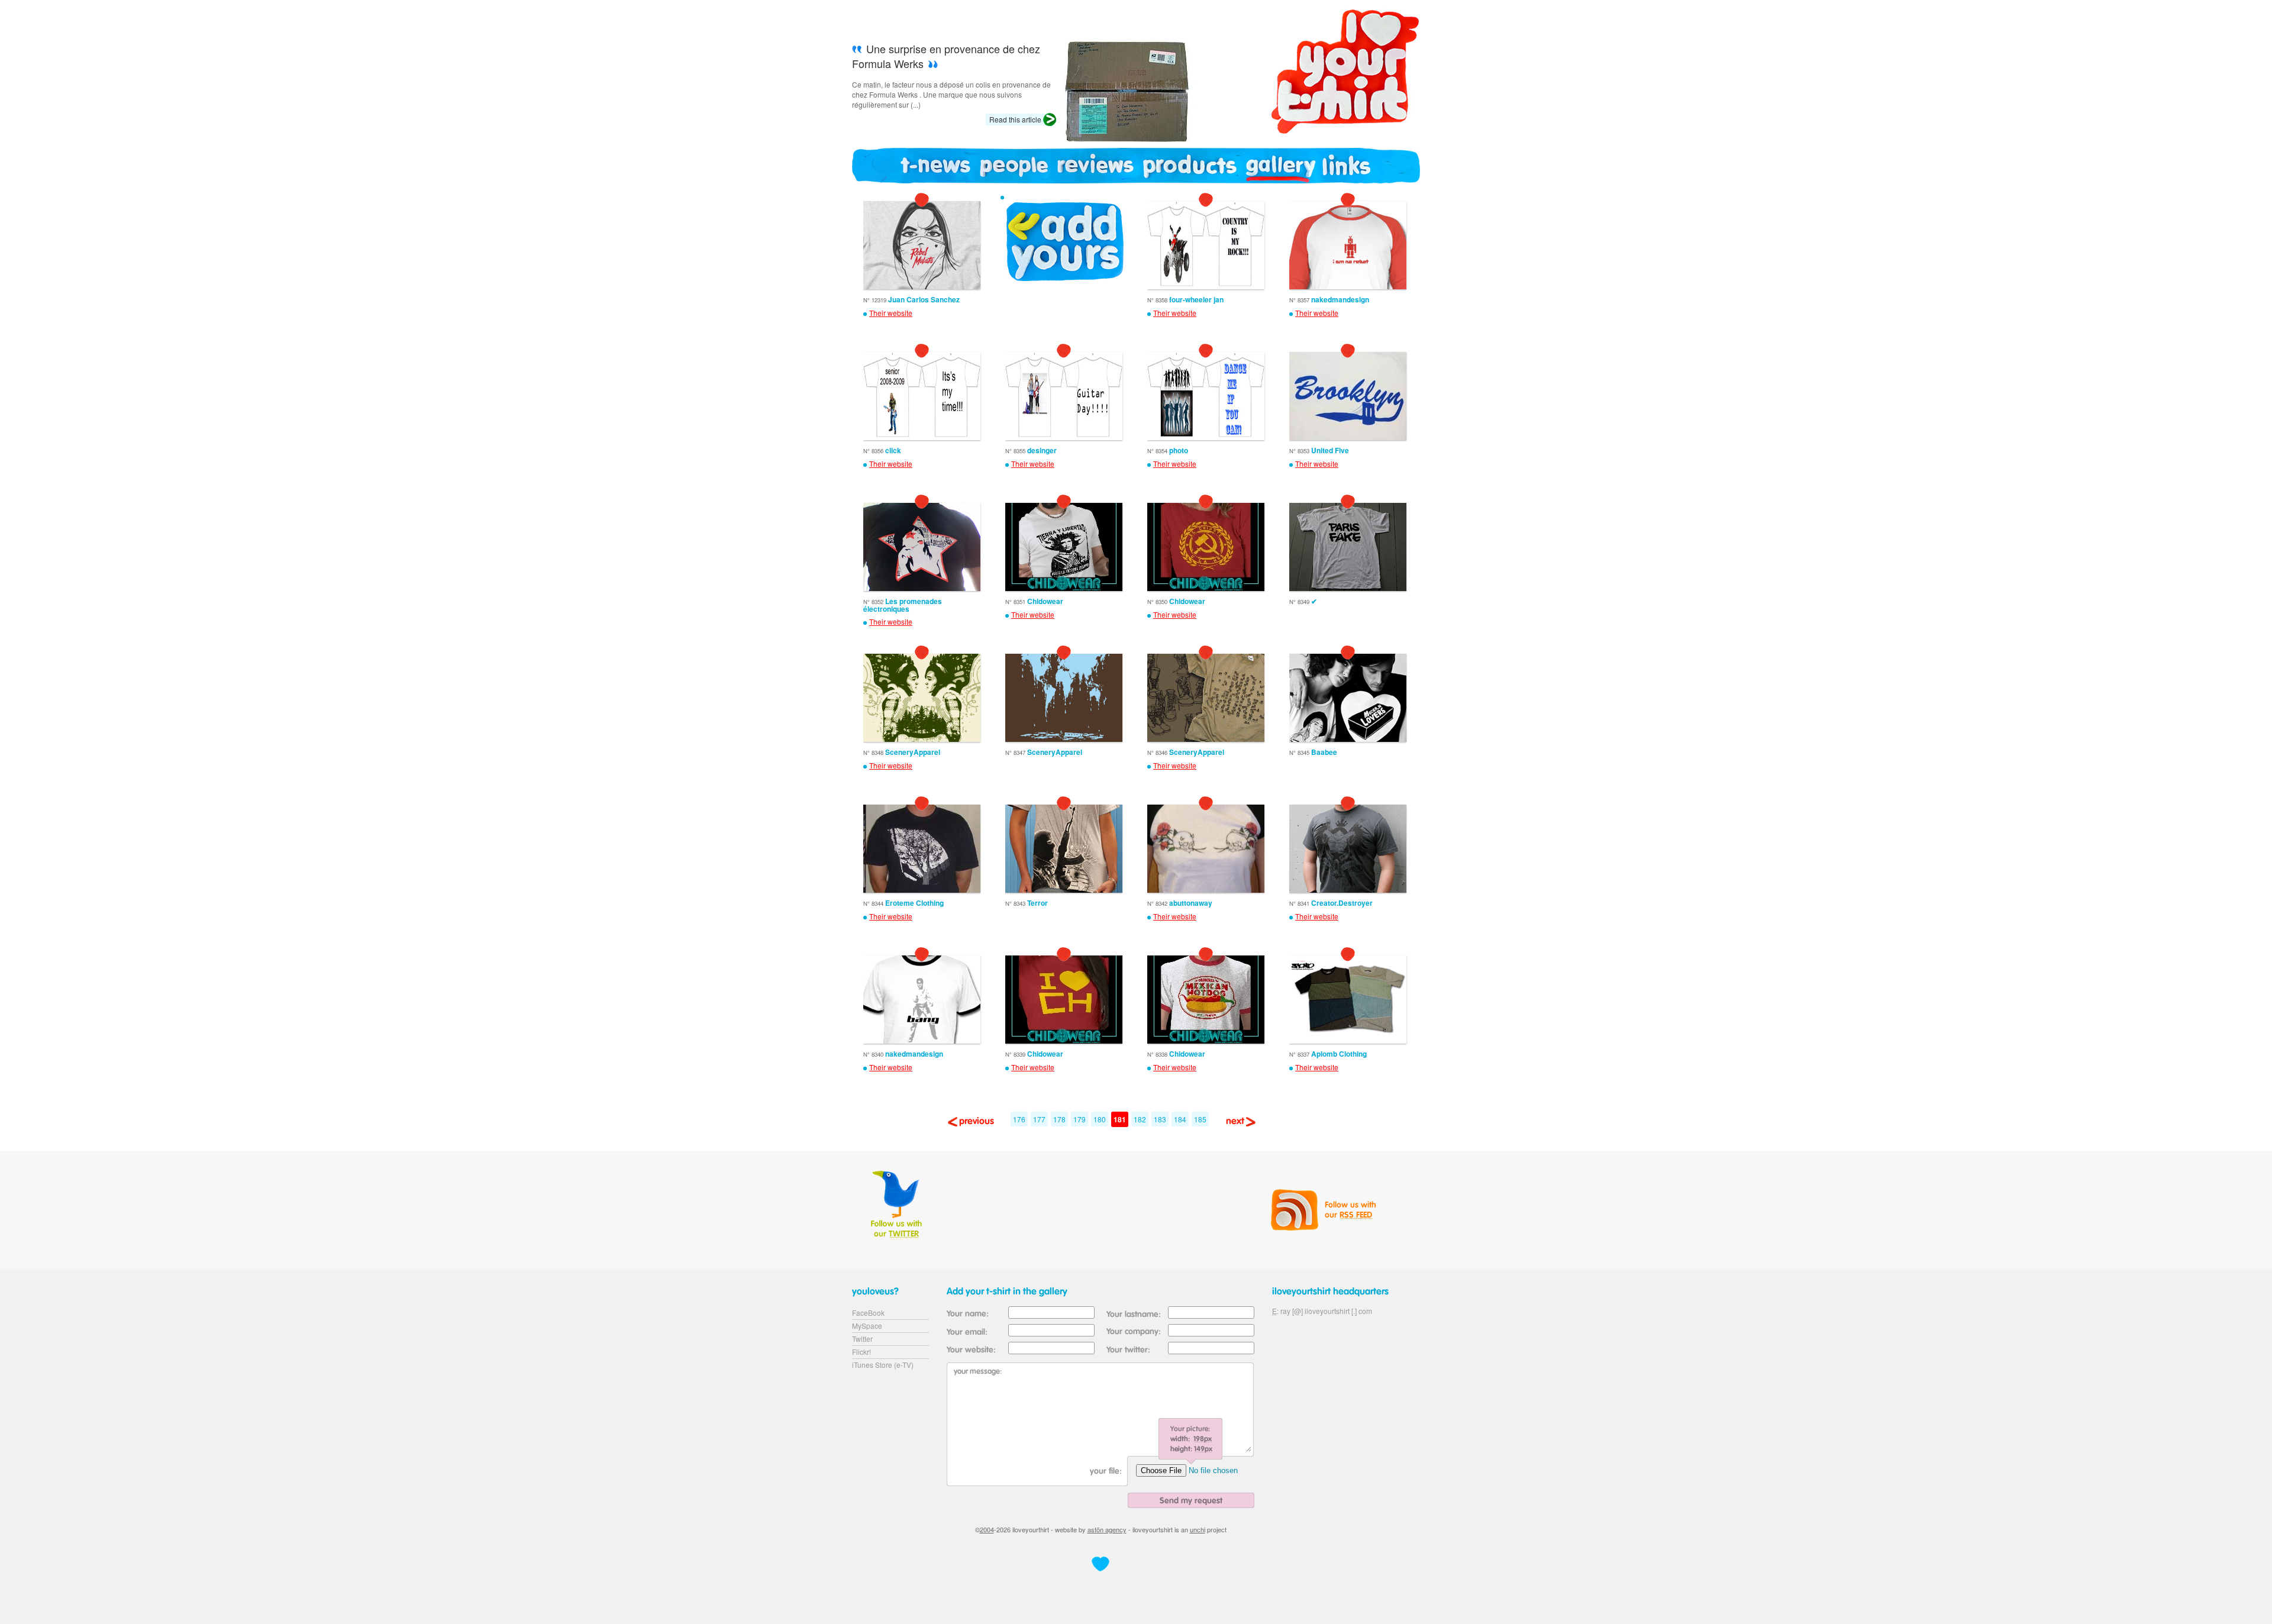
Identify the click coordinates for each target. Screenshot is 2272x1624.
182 (1140, 1119)
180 (1100, 1119)
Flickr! (861, 1352)
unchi (1198, 1529)
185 (1200, 1119)
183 (1160, 1119)
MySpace (867, 1326)
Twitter (862, 1339)
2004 (987, 1529)
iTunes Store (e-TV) (883, 1365)
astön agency (1107, 1529)
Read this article (1015, 119)
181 (1120, 1119)
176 (1019, 1119)
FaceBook (868, 1313)
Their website (891, 313)
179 (1079, 1119)
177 (1039, 1119)
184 (1180, 1119)
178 (1059, 1119)
